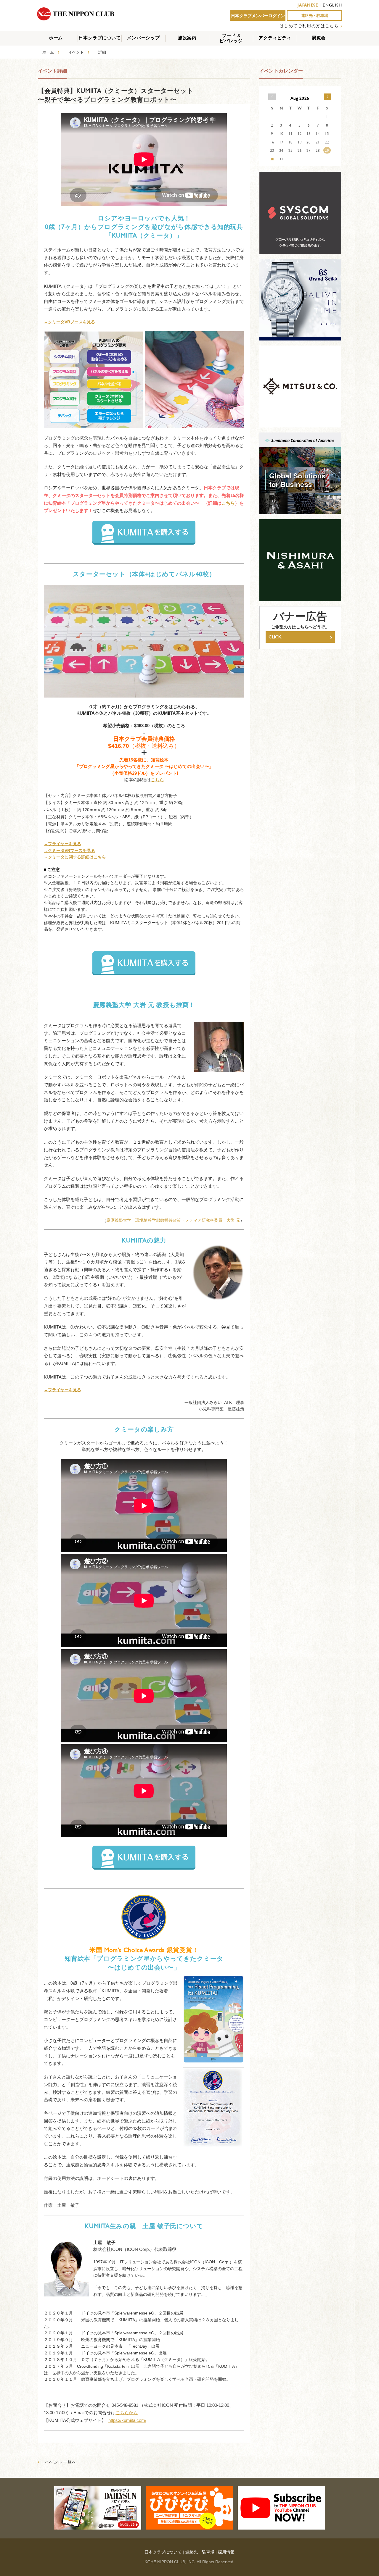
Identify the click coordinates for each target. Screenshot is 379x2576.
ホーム (56, 38)
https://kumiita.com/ (127, 2420)
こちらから (127, 2413)
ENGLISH (332, 5)
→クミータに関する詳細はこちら (75, 857)
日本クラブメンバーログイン (258, 16)
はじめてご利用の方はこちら (309, 26)
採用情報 (226, 2552)
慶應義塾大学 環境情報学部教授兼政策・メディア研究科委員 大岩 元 (173, 1220)
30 (272, 159)
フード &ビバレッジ (231, 38)
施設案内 (187, 38)
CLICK (300, 637)
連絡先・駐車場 (315, 16)
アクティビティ (275, 38)
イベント (76, 52)
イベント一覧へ (57, 2462)
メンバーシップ (143, 38)
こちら (228, 503)
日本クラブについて (99, 38)
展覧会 (319, 38)
